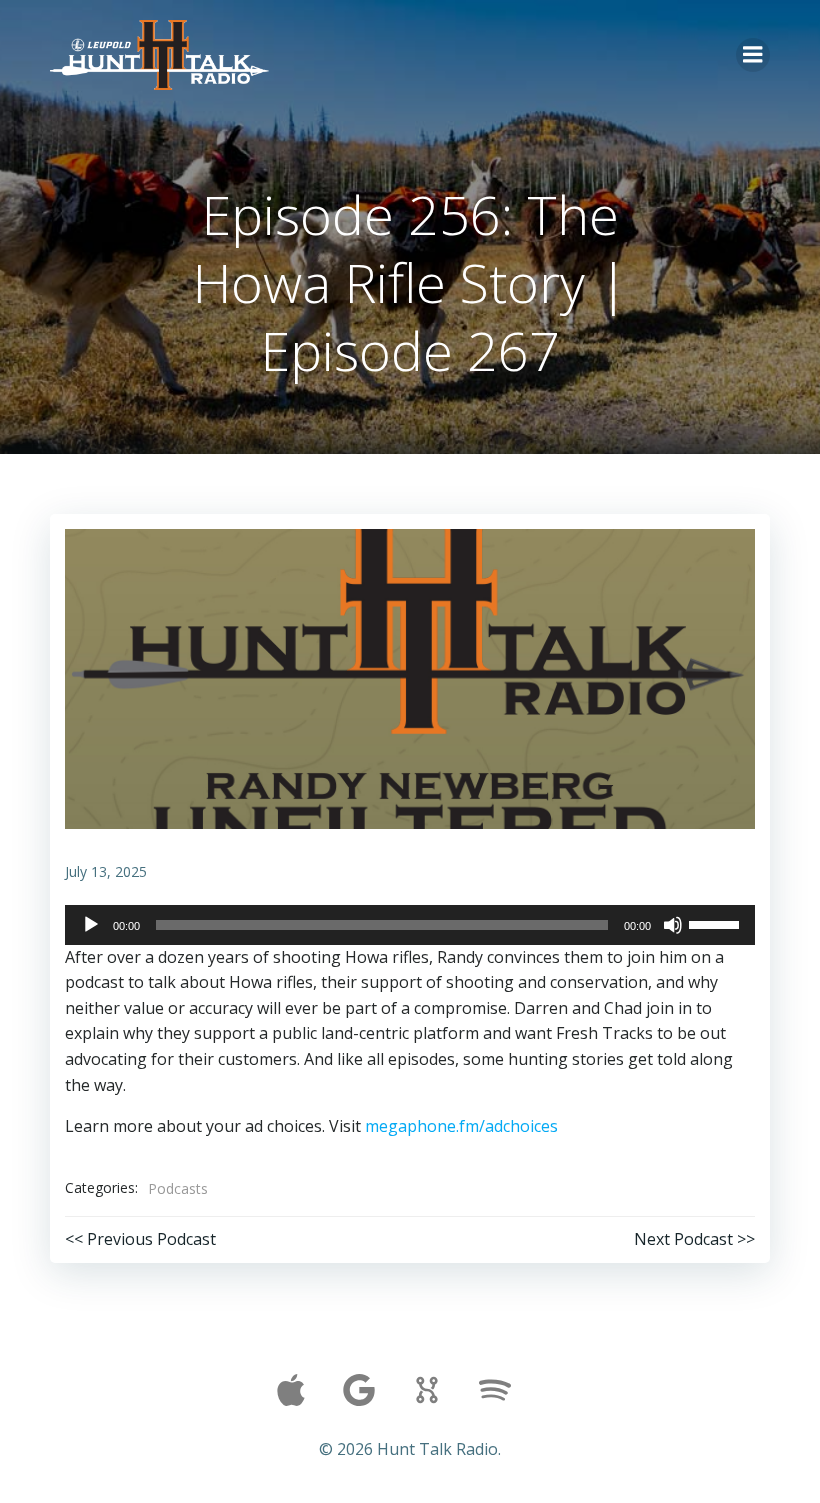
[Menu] (753, 55)
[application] (410, 925)
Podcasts (178, 1188)
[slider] (717, 923)
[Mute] (673, 925)
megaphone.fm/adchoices (461, 1126)
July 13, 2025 (106, 871)
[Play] (91, 925)
